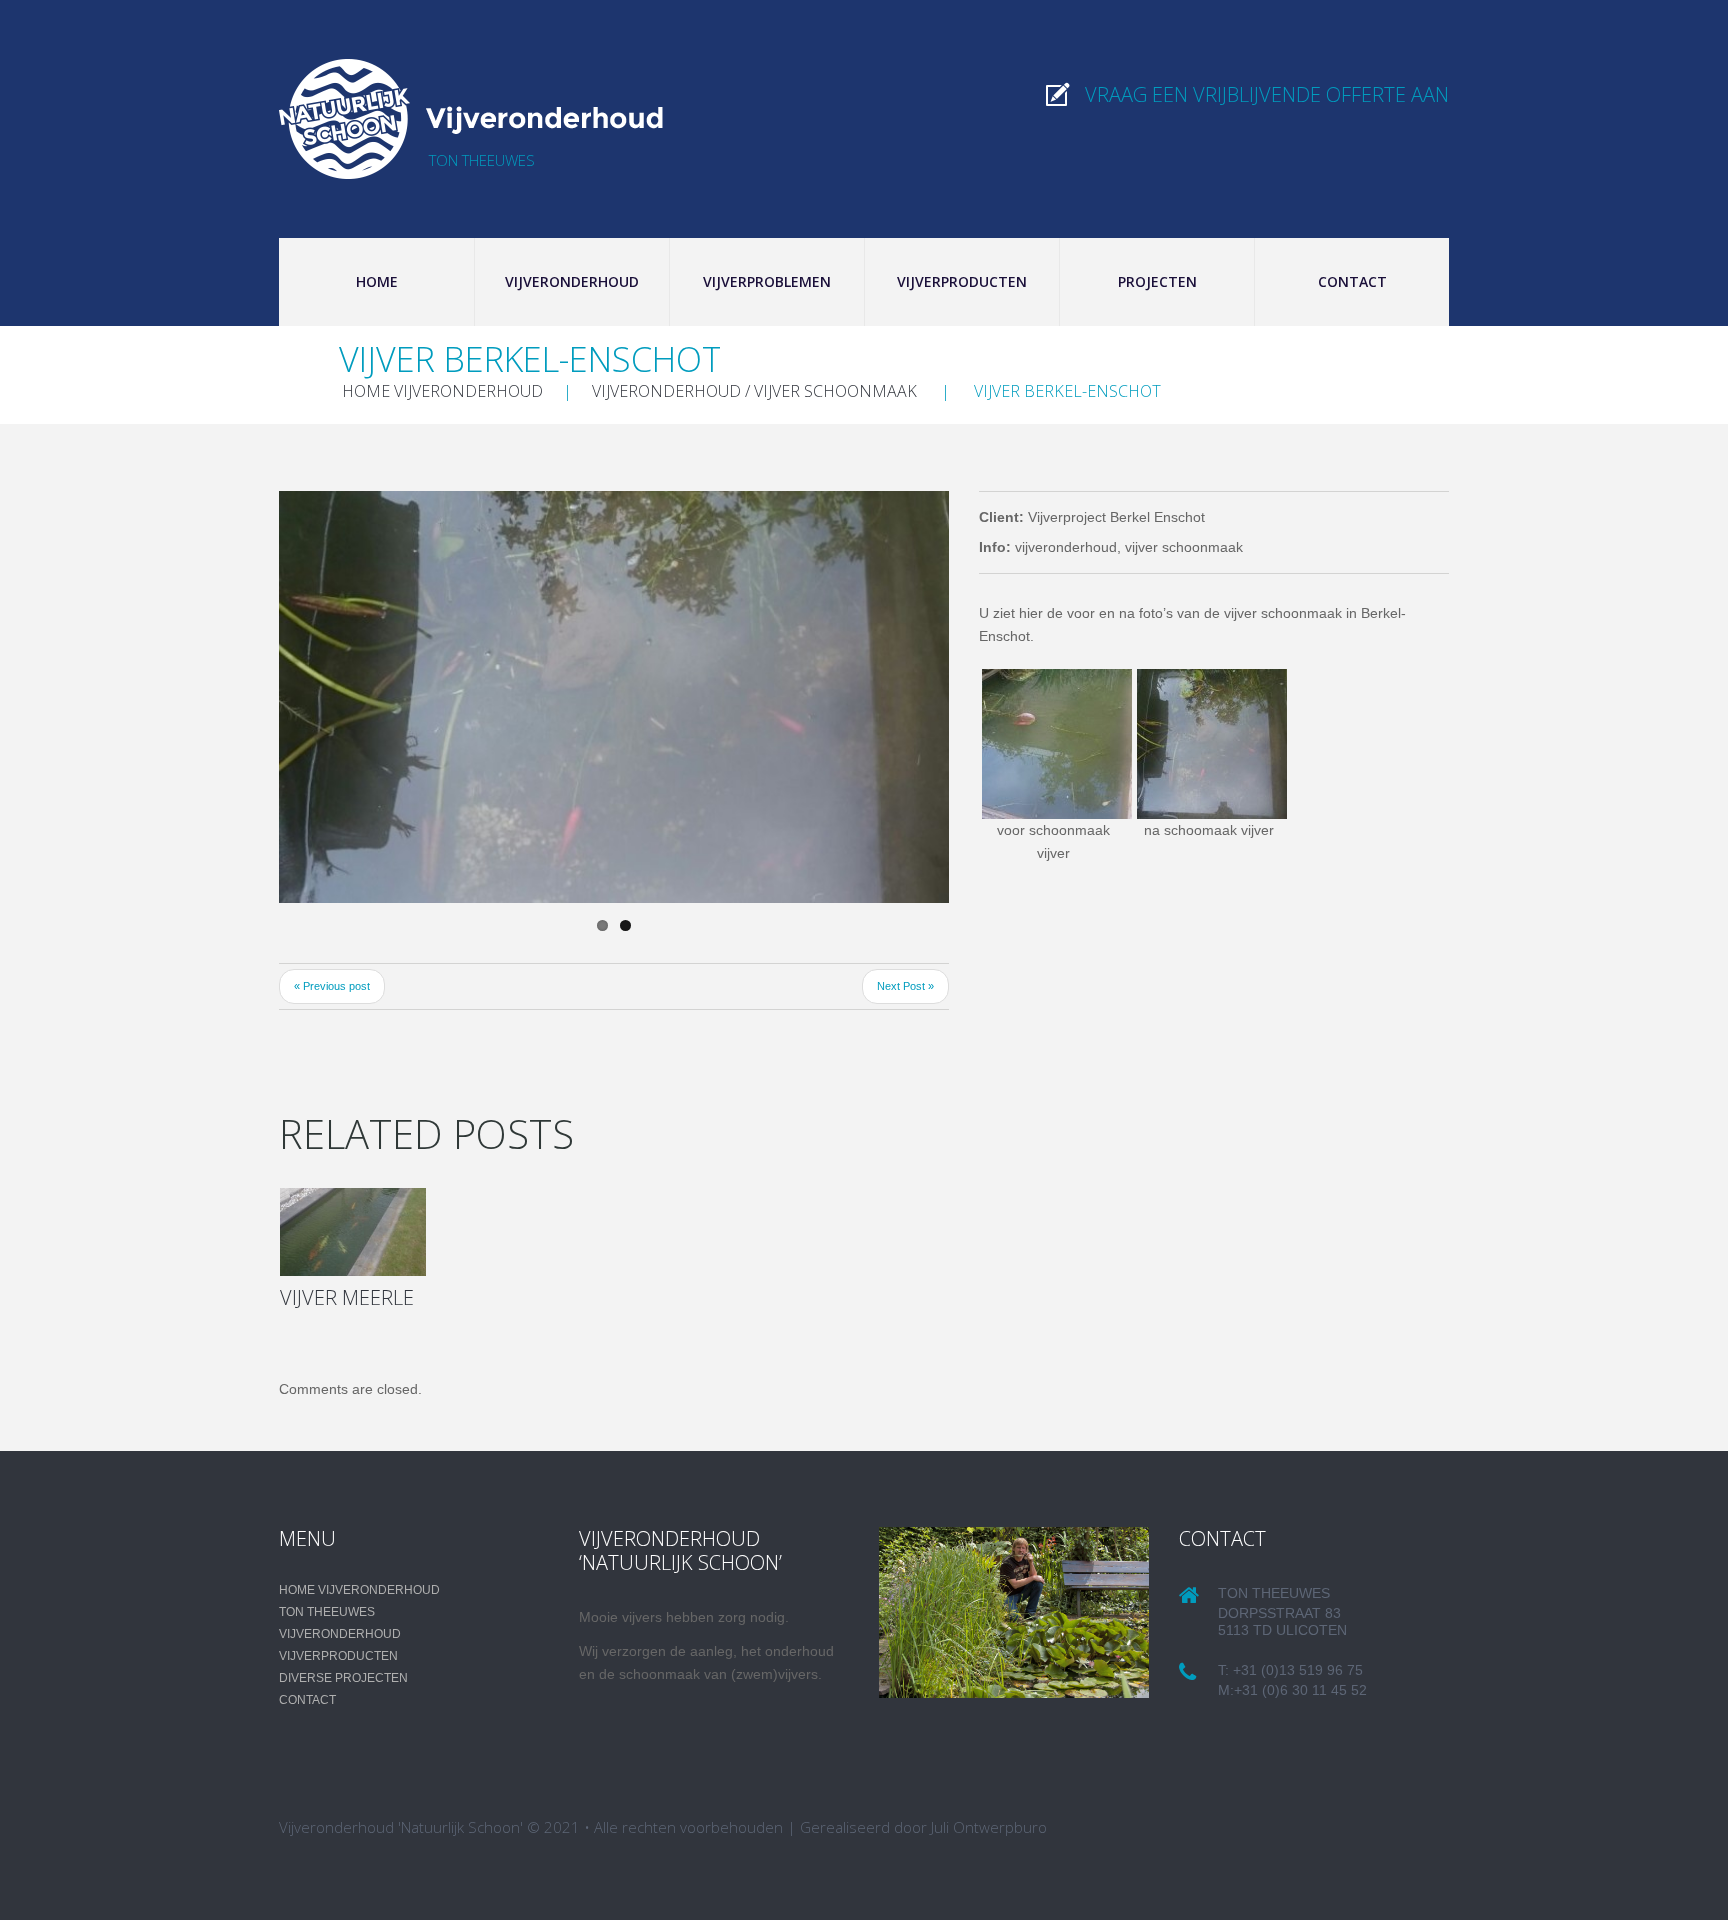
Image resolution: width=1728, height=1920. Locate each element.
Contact (1352, 281)
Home (377, 281)
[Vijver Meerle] (353, 1232)
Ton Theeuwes (327, 1612)
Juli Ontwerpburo (989, 1827)
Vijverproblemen (767, 281)
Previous (349, 697)
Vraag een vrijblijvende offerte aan (1267, 94)
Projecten (1157, 281)
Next (879, 697)
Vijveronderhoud (572, 281)
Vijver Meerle (347, 1297)
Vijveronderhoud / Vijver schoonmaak (754, 391)
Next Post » (905, 986)
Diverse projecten (343, 1678)
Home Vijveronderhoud (442, 391)
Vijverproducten (962, 281)
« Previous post (332, 986)
